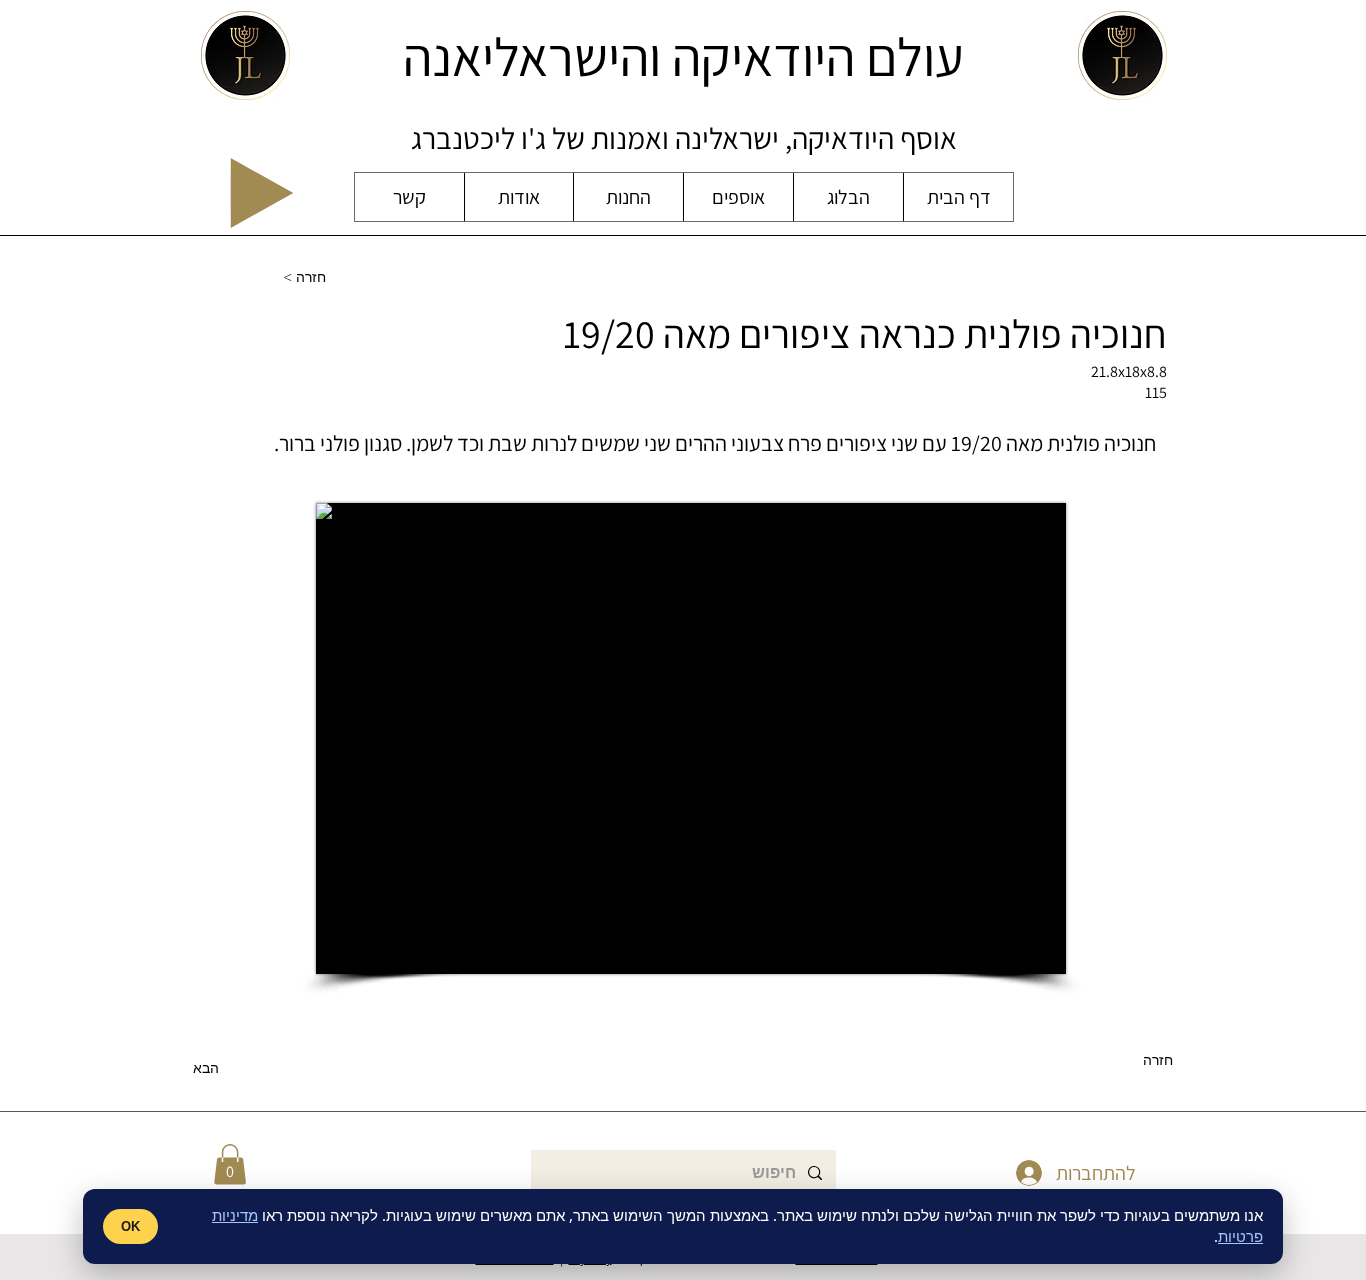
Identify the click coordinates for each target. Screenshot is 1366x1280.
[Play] (262, 193)
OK (130, 1226)
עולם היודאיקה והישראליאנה (683, 56)
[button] (230, 1164)
